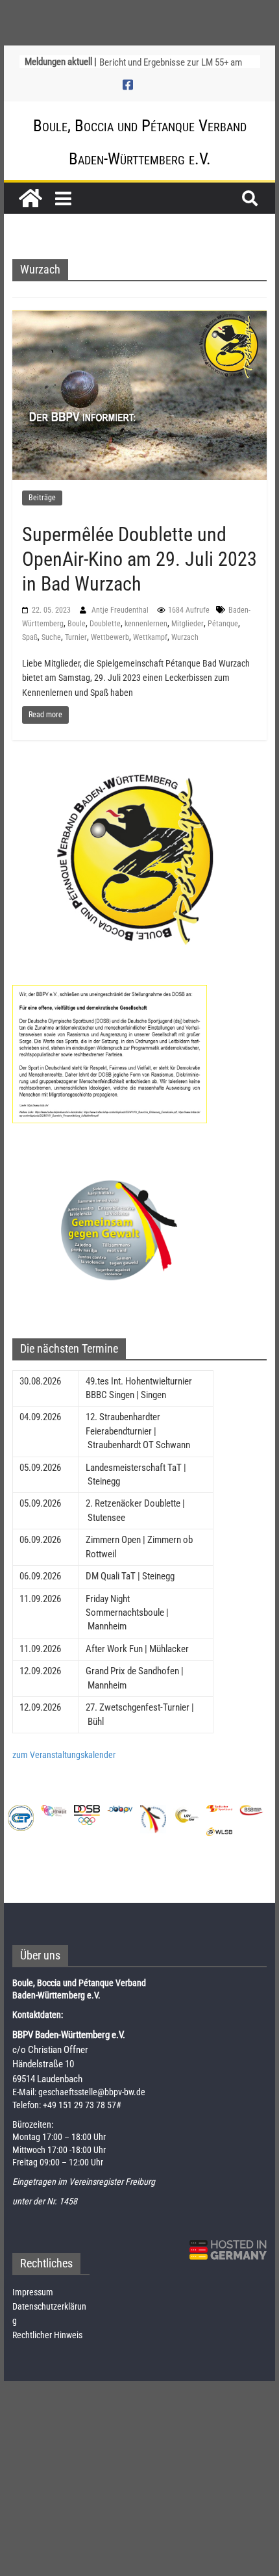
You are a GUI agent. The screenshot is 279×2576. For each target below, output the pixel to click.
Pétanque (223, 624)
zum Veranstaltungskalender (64, 1755)
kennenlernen (146, 624)
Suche (51, 637)
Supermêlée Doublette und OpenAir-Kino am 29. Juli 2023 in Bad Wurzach (139, 559)
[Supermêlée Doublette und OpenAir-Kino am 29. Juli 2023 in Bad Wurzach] (139, 394)
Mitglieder (188, 624)
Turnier (76, 637)
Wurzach (185, 637)
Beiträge (42, 498)
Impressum (33, 2292)
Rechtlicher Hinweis (47, 2335)
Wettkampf (150, 637)
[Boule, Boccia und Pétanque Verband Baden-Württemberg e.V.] (30, 198)
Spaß (30, 637)
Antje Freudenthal (121, 610)
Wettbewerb (110, 637)
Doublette (105, 624)
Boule (77, 624)
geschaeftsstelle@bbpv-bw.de (92, 2092)
